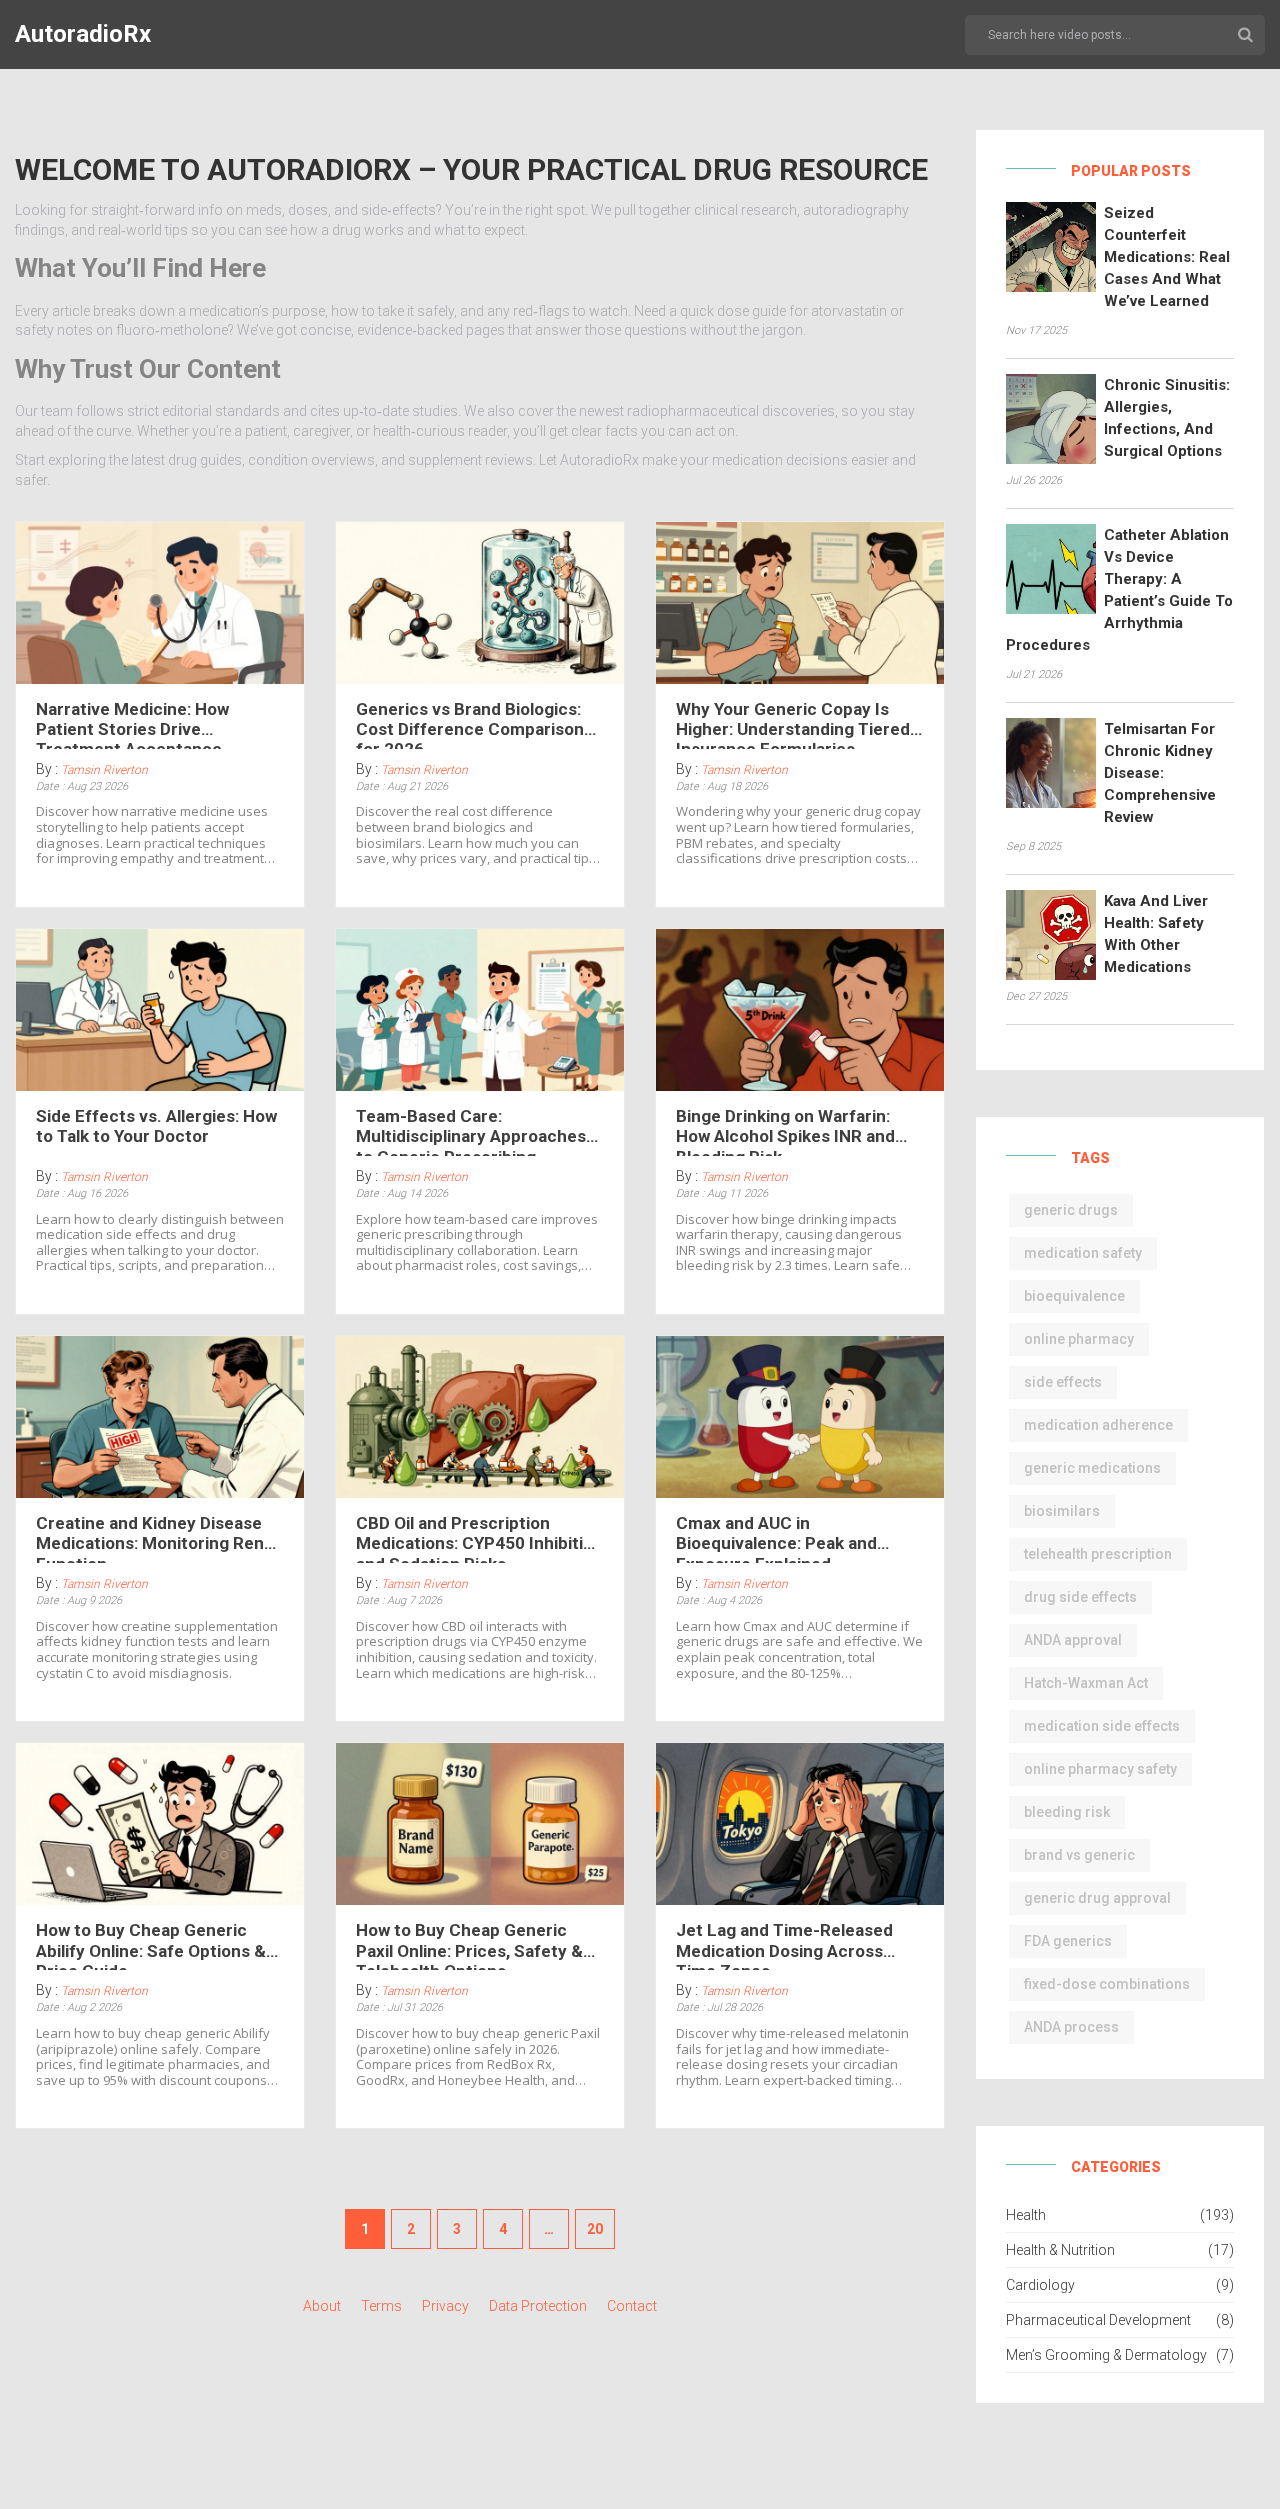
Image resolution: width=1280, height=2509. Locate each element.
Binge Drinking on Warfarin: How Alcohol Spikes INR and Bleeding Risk (785, 1131)
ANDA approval (1073, 1640)
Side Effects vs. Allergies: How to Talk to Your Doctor (156, 1126)
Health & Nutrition (1060, 2250)
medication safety (1083, 1253)
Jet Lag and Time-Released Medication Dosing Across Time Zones (784, 1945)
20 (595, 2229)
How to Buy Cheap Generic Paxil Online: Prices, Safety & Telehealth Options (469, 1945)
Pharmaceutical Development (1098, 2320)
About (322, 2306)
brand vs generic (1079, 1855)
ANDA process (1071, 2027)
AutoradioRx (83, 34)
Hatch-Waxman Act (1086, 1683)
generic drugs (1071, 1210)
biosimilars (1062, 1511)
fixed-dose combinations (1107, 1984)
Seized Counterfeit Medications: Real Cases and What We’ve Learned (1167, 257)
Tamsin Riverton (104, 770)
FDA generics (1068, 1941)
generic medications (1092, 1468)
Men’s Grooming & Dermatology (1106, 2355)
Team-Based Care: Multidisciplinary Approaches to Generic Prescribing (471, 1131)
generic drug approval (1097, 1898)
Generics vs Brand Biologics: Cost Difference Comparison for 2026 (470, 724)
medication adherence (1098, 1425)
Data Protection (538, 2306)
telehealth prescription (1098, 1554)
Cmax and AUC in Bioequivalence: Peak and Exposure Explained (776, 1538)
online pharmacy (1079, 1339)
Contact (632, 2306)
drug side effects (1080, 1597)
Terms (381, 2306)
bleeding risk (1067, 1812)
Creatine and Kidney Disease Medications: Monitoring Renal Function (156, 1538)
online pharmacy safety (1100, 1769)
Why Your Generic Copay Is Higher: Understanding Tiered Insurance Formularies (793, 724)
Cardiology (1040, 2285)
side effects (1063, 1382)
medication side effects (1102, 1726)
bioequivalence (1074, 1296)
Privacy (445, 2306)
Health (1026, 2215)
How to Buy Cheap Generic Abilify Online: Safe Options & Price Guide (151, 1945)
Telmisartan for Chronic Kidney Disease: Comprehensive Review (1160, 773)
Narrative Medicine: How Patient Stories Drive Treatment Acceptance (132, 724)
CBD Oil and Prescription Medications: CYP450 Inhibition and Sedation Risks (479, 1538)
